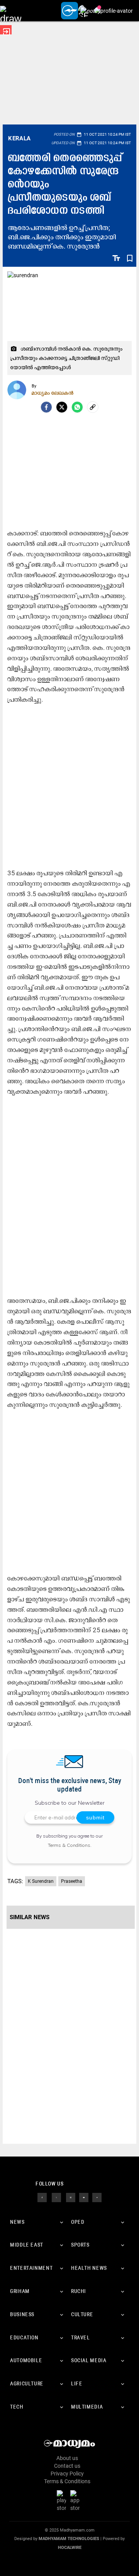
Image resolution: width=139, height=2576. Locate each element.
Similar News (30, 1917)
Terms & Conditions (69, 1845)
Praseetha (72, 1881)
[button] (11, 11)
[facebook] (46, 407)
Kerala (19, 138)
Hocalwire (70, 2548)
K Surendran (41, 1881)
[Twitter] (62, 407)
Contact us (67, 2466)
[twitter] (56, 2197)
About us (67, 2458)
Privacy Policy (67, 2474)
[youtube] (84, 2197)
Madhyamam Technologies (69, 2539)
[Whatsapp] (77, 407)
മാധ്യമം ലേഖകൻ (53, 393)
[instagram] (71, 2197)
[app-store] (76, 2501)
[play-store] (63, 2501)
